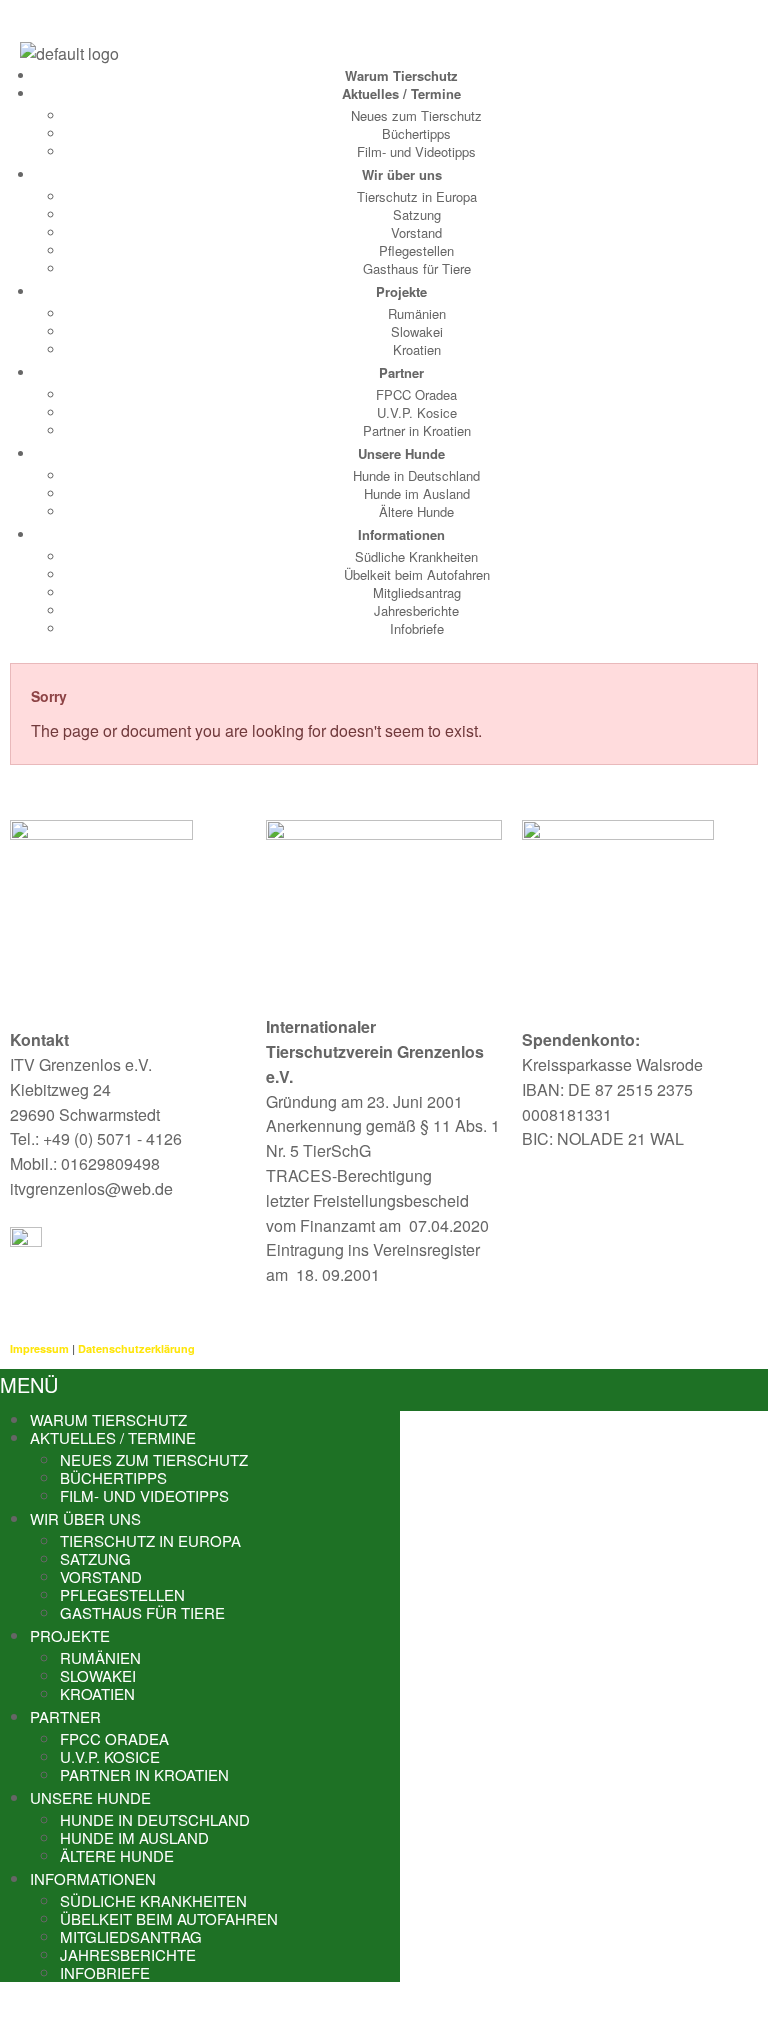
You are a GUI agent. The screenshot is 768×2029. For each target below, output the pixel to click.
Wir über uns (402, 174)
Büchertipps (416, 133)
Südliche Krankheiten (416, 556)
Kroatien (417, 349)
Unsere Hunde (401, 453)
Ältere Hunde (416, 511)
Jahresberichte (416, 610)
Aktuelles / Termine (401, 93)
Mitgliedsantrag (417, 592)
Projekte (401, 291)
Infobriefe (417, 628)
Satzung (417, 214)
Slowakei (417, 331)
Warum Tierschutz (401, 75)
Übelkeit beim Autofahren (417, 574)
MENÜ (29, 1384)
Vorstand (416, 232)
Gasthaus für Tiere (417, 268)
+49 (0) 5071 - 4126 (112, 1138)
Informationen (401, 534)
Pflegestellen (416, 250)
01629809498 (110, 1163)
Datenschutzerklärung (136, 1348)
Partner (401, 372)
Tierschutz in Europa (417, 196)
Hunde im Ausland (417, 493)
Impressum (39, 1348)
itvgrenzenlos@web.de (91, 1188)
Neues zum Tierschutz (416, 115)
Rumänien (417, 313)
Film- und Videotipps (416, 151)
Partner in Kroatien (417, 430)
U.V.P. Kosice (417, 412)
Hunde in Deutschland (416, 475)
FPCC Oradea (416, 394)
